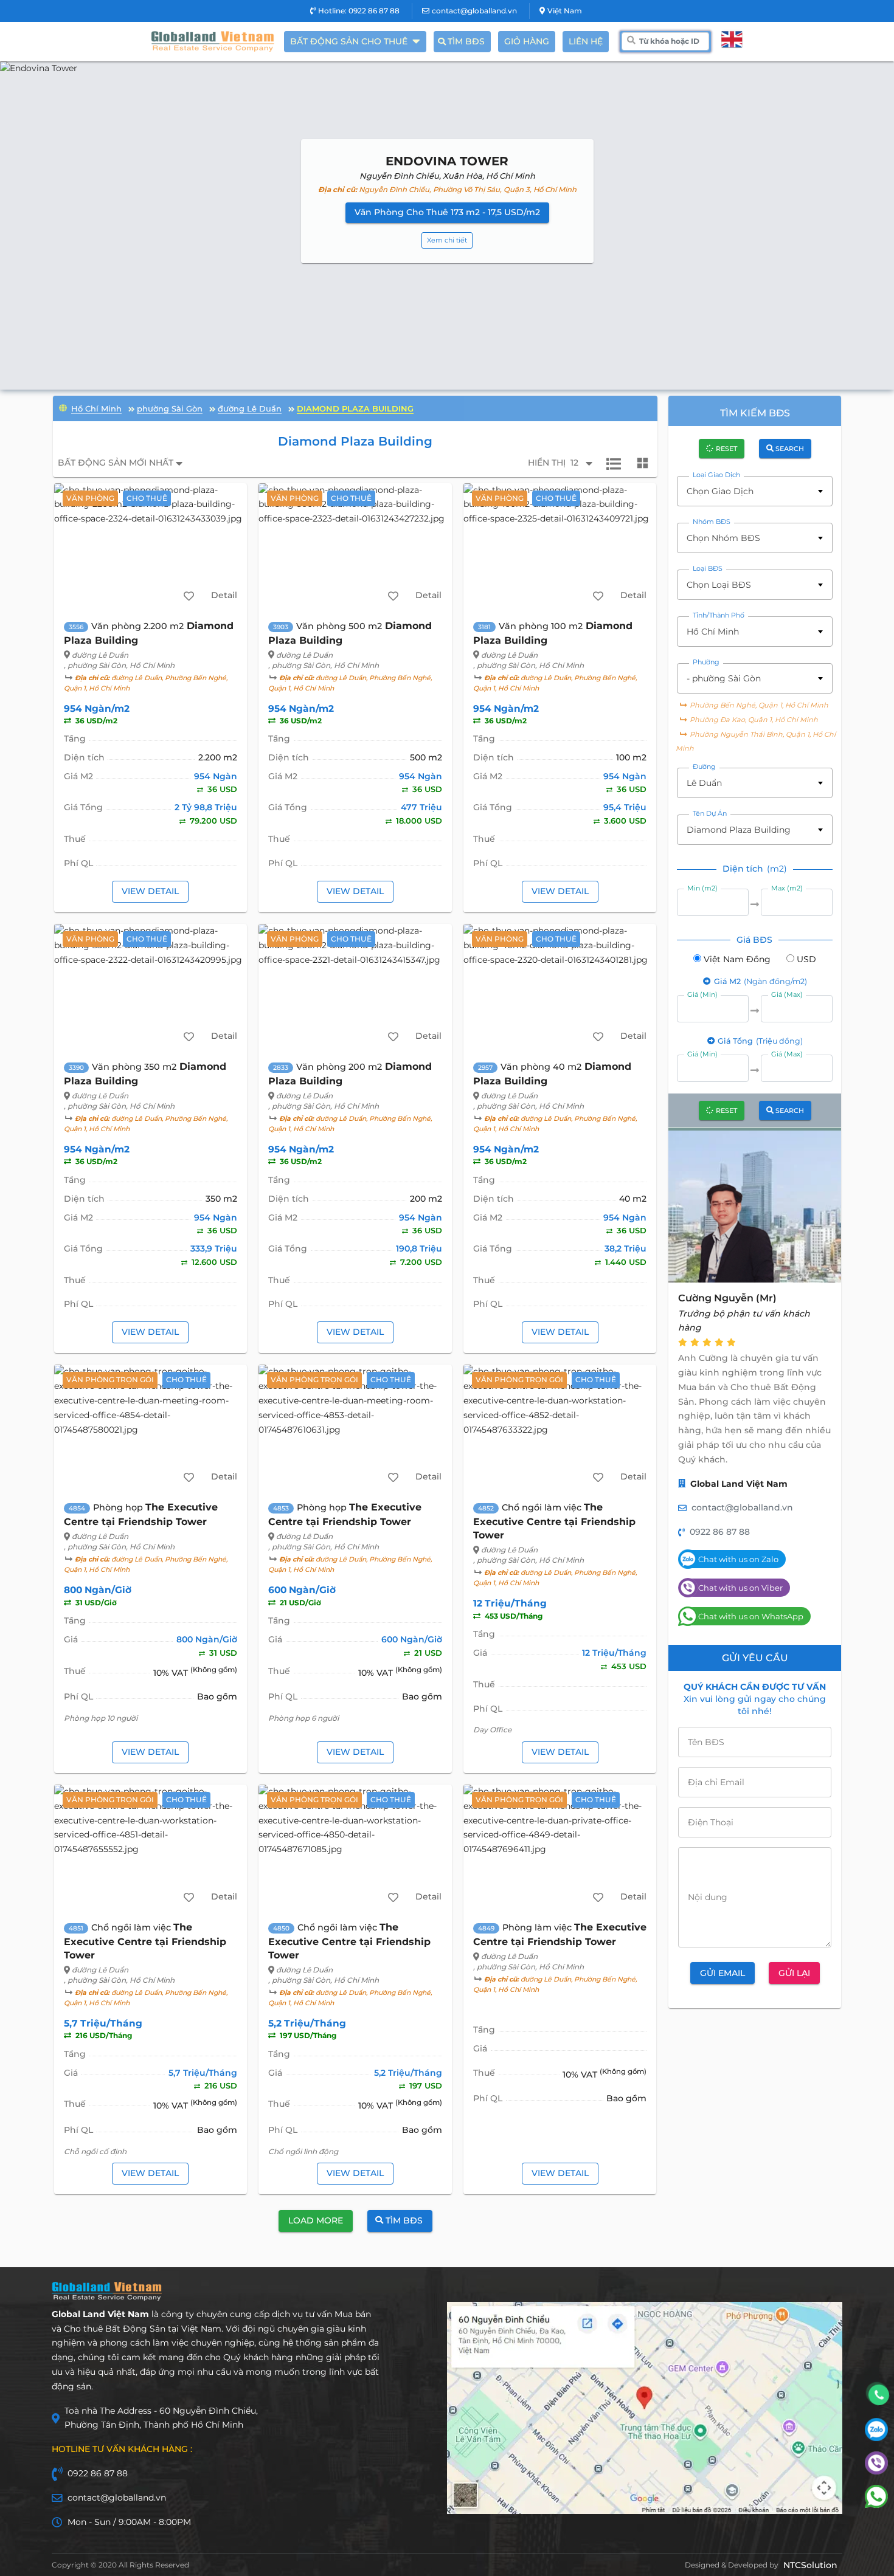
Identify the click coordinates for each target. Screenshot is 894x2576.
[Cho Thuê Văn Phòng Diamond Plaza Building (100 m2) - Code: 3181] (560, 546)
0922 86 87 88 (720, 1532)
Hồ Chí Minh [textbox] (713, 632)
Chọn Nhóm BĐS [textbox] (723, 538)
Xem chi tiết (447, 240)
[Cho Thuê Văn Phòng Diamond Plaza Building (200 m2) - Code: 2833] (355, 987)
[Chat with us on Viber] (876, 2471)
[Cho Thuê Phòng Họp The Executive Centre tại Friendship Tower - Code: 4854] (151, 1428)
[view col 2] (643, 463)
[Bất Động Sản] (63, 407)
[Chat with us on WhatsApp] (876, 2505)
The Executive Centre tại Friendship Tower (554, 1521)
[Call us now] (879, 2395)
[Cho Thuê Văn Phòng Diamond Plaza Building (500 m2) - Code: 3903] (355, 546)
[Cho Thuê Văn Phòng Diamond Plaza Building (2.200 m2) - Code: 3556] (151, 546)
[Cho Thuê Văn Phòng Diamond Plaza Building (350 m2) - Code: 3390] (151, 987)
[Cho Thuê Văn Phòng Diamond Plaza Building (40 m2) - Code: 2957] (560, 987)
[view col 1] (614, 463)
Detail (224, 595)
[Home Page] (213, 41)
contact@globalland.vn (474, 11)
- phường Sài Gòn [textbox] (724, 678)
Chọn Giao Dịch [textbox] (720, 491)
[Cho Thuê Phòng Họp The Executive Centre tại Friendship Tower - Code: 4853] (355, 1428)
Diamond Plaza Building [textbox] (739, 830)
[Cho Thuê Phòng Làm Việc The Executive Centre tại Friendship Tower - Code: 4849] (560, 1848)
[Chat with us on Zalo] (876, 2438)
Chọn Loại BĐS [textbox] (719, 585)
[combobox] (755, 491)
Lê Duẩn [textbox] (704, 783)
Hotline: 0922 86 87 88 (359, 11)
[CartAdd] (189, 596)
